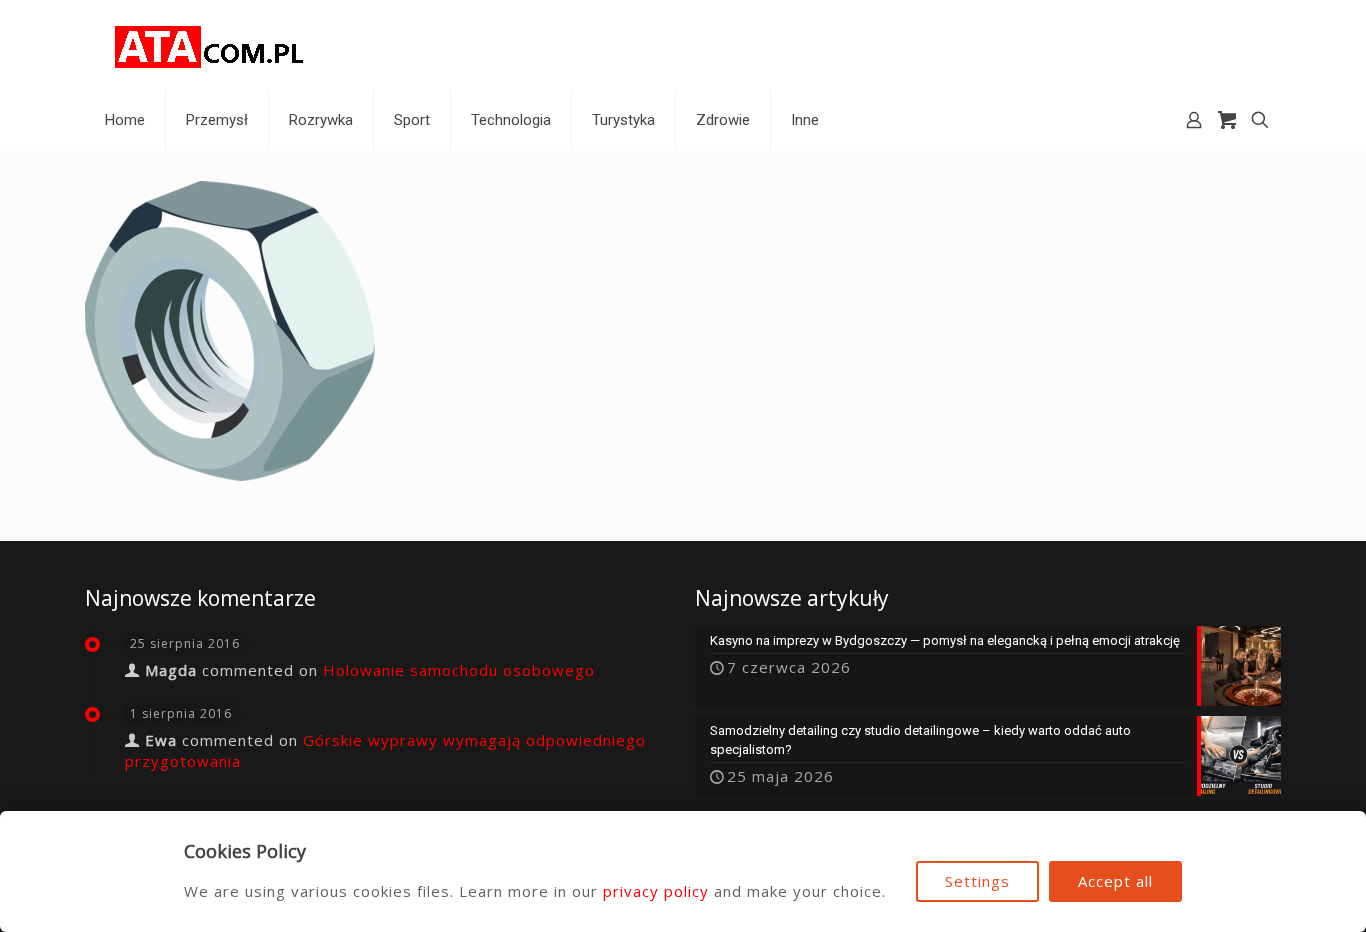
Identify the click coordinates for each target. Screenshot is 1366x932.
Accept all (1115, 881)
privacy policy (656, 891)
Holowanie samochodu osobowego (459, 670)
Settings (977, 881)
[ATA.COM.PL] (210, 45)
